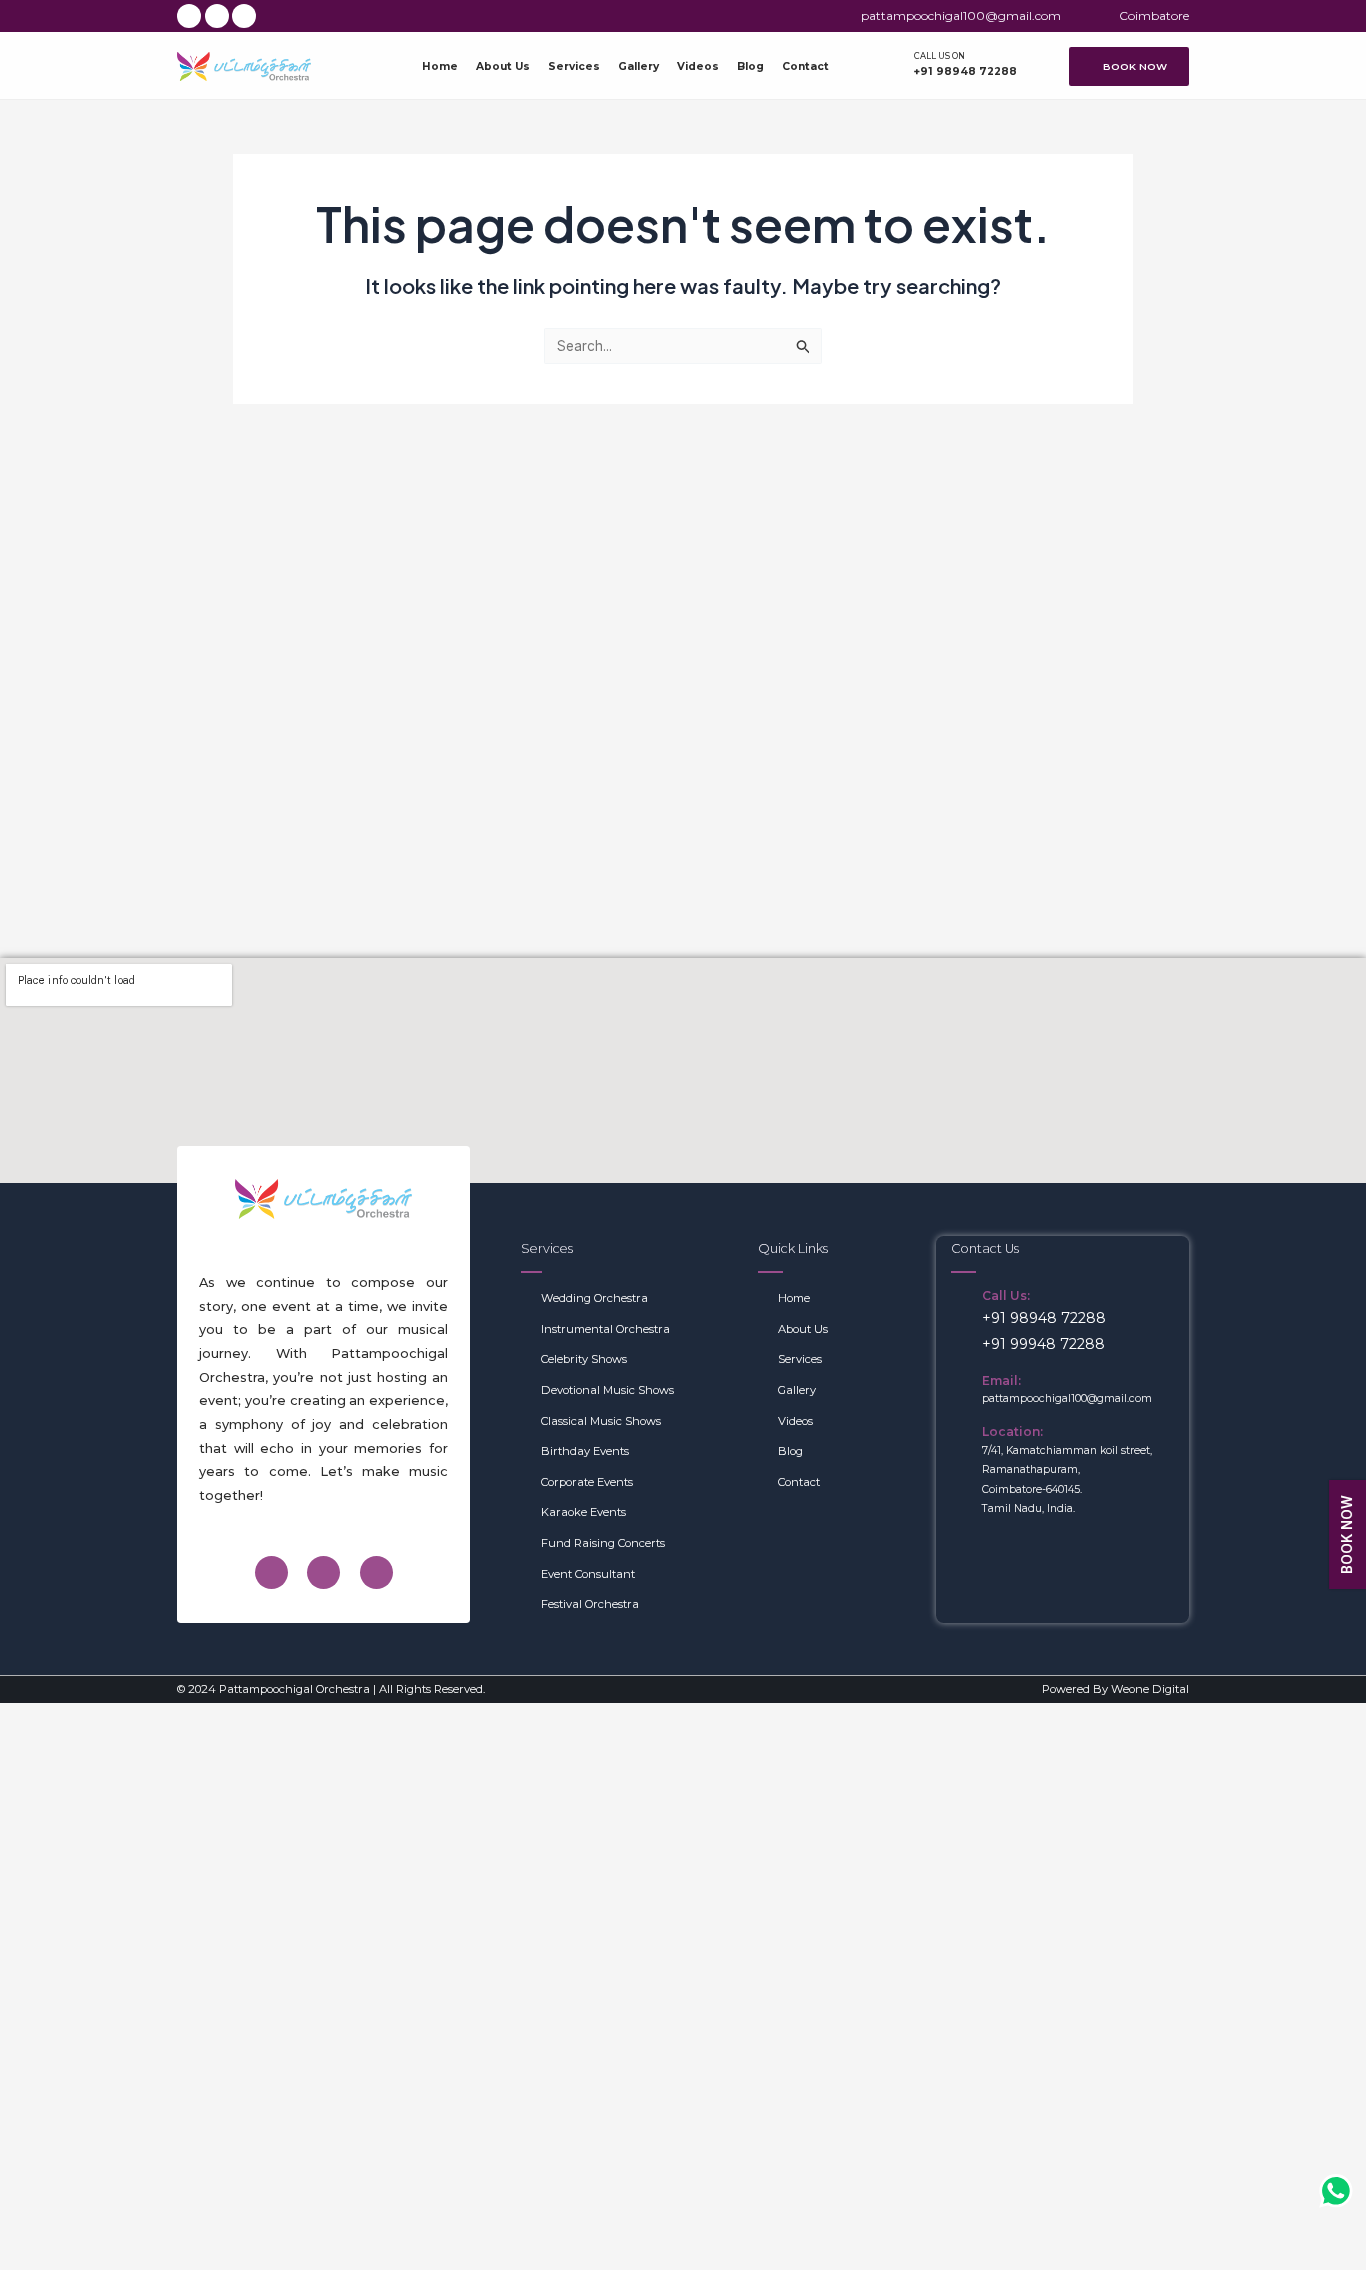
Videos (698, 66)
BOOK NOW (1347, 1534)
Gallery (638, 66)
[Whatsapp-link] (1336, 2195)
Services (574, 66)
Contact (805, 66)
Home (440, 66)
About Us (503, 66)
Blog (750, 66)
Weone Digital (1150, 1689)
